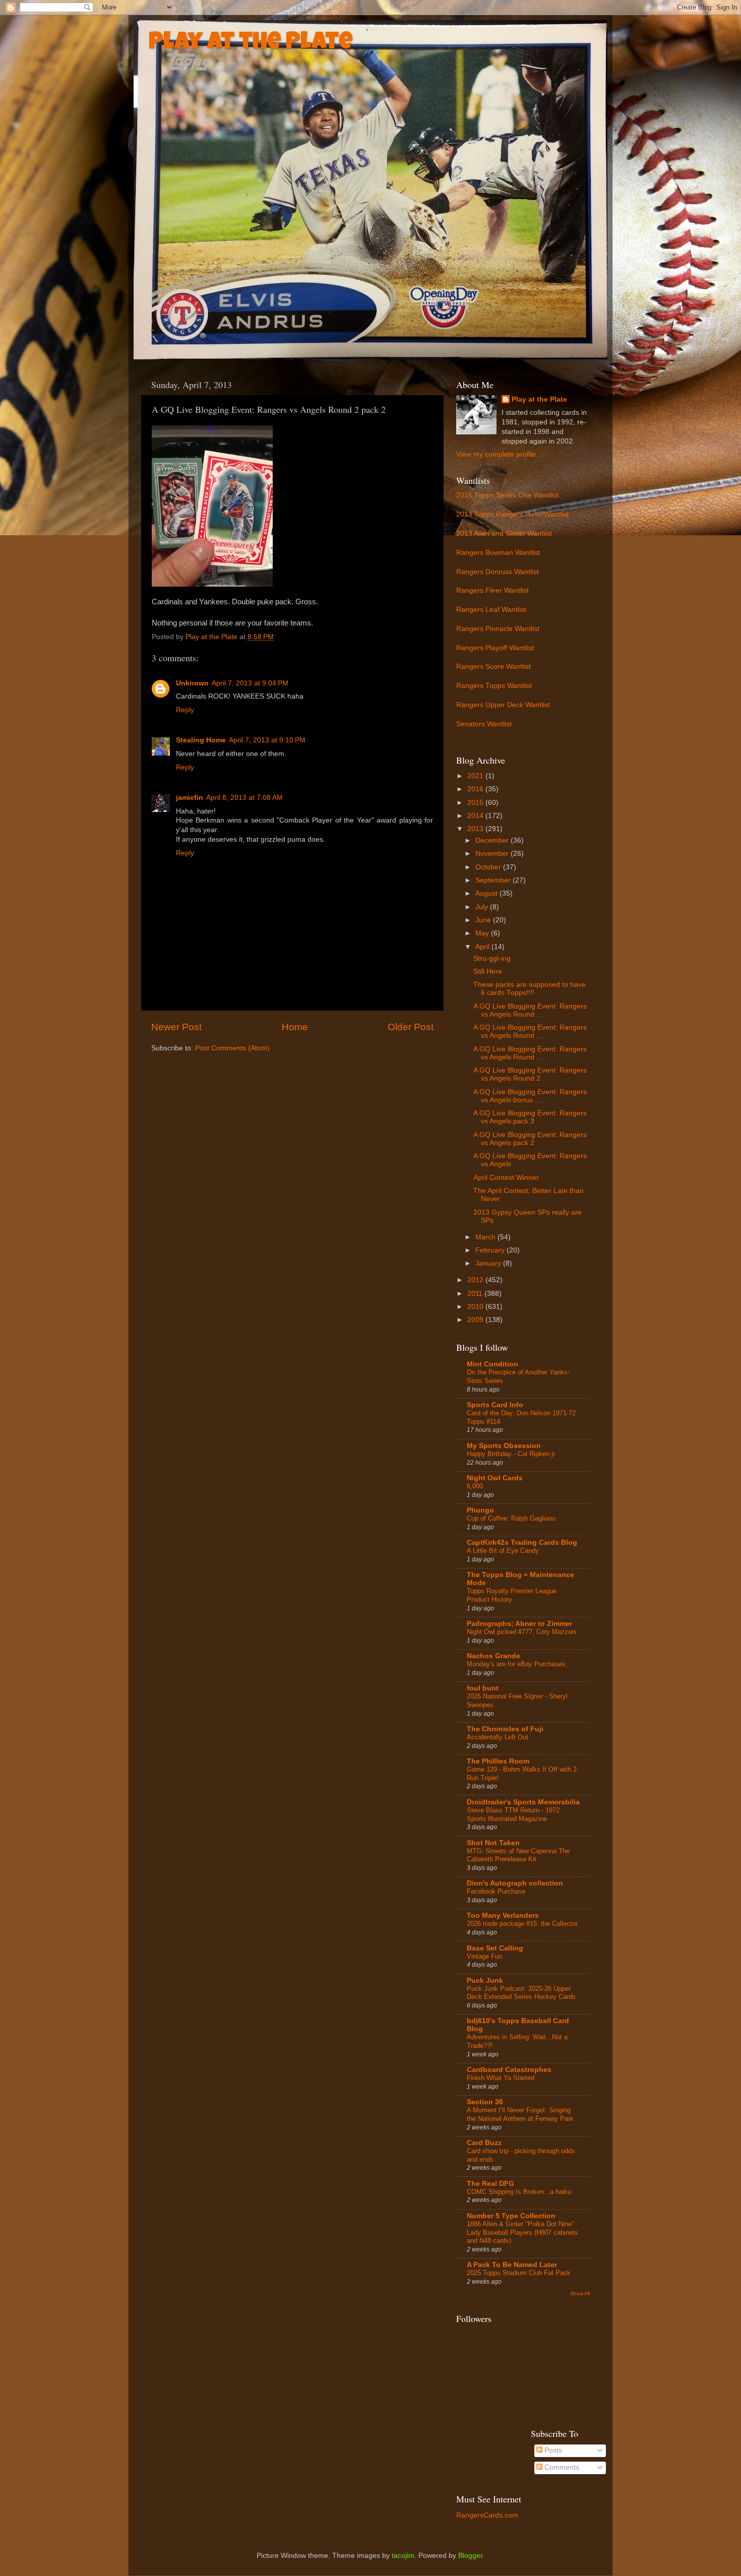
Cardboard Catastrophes (509, 2070)
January (489, 1263)
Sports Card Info (495, 1405)
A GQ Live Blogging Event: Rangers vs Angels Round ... (530, 1010)
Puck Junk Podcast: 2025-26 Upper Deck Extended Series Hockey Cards (521, 1993)
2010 (476, 1307)
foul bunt (483, 1688)
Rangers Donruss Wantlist (498, 572)
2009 (476, 1320)
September (494, 880)
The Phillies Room (498, 1761)
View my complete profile (496, 454)
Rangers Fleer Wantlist (492, 590)
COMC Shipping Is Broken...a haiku (519, 2192)
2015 (476, 803)
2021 (476, 776)
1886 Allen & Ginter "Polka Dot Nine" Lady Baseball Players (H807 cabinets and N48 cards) (522, 2232)
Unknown (192, 683)
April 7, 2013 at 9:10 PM (267, 740)
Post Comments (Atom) (232, 1048)
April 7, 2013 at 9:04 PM (250, 683)
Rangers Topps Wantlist (494, 686)
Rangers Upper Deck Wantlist (503, 705)
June (484, 920)
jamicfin (190, 798)
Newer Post (176, 1027)
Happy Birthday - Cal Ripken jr (511, 1454)
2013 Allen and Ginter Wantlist (504, 533)
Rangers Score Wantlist (493, 667)
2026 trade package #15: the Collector (522, 1924)
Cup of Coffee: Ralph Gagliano (511, 1518)
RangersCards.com (487, 2515)
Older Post (411, 1027)
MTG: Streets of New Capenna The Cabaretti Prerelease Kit (518, 1855)
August (487, 893)
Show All (580, 2294)
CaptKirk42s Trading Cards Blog (522, 1543)
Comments (561, 2467)
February (491, 1250)
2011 (476, 1294)
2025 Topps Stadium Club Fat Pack (519, 2273)
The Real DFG (490, 2184)
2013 (476, 829)
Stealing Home (201, 740)
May (483, 933)
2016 (476, 789)
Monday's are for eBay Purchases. (517, 1664)
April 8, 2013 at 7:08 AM (244, 798)
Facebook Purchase (496, 1891)
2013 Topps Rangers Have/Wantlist (512, 514)
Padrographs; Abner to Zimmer (519, 1624)
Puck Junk (485, 1981)
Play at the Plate (251, 43)
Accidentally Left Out (498, 1737)
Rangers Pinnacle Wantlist (498, 629)
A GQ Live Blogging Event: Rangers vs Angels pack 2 (530, 1139)
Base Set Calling (495, 1948)
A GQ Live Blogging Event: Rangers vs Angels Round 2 (530, 1074)
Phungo (480, 1510)
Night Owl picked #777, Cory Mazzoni (522, 1632)
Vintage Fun (484, 1956)
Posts (552, 2450)
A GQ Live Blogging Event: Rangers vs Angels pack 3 (530, 1117)
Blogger (470, 2556)
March (486, 1237)
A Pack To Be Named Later (512, 2265)
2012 (476, 1280)
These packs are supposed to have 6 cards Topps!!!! (530, 989)
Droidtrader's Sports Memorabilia (523, 1802)
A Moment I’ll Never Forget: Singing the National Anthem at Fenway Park (520, 2114)
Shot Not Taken (493, 1843)
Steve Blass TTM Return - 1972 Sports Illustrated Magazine (513, 1814)
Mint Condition (492, 1364)
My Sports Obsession (504, 1446)
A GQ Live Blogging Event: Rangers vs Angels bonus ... (530, 1096)
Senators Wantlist (484, 724)
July (483, 907)
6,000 (475, 1486)
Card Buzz (484, 2143)
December (493, 840)
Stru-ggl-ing (492, 958)
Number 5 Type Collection (511, 2216)
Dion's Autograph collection (515, 1883)
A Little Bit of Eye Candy (503, 1551)
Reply (185, 710)
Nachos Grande (493, 1656)
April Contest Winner (506, 1178)
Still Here (488, 971)
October (489, 867)
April (483, 947)
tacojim (403, 2556)
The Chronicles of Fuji (505, 1729)
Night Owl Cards (495, 1478)
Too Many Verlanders (503, 1915)
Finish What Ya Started (501, 2078)
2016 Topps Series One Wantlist (507, 495)
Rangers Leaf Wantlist (491, 610)
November (493, 854)
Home (295, 1027)
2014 (476, 816)
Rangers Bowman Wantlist (498, 553)
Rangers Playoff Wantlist (495, 648)
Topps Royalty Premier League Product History (512, 1595)
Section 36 (485, 2102)
